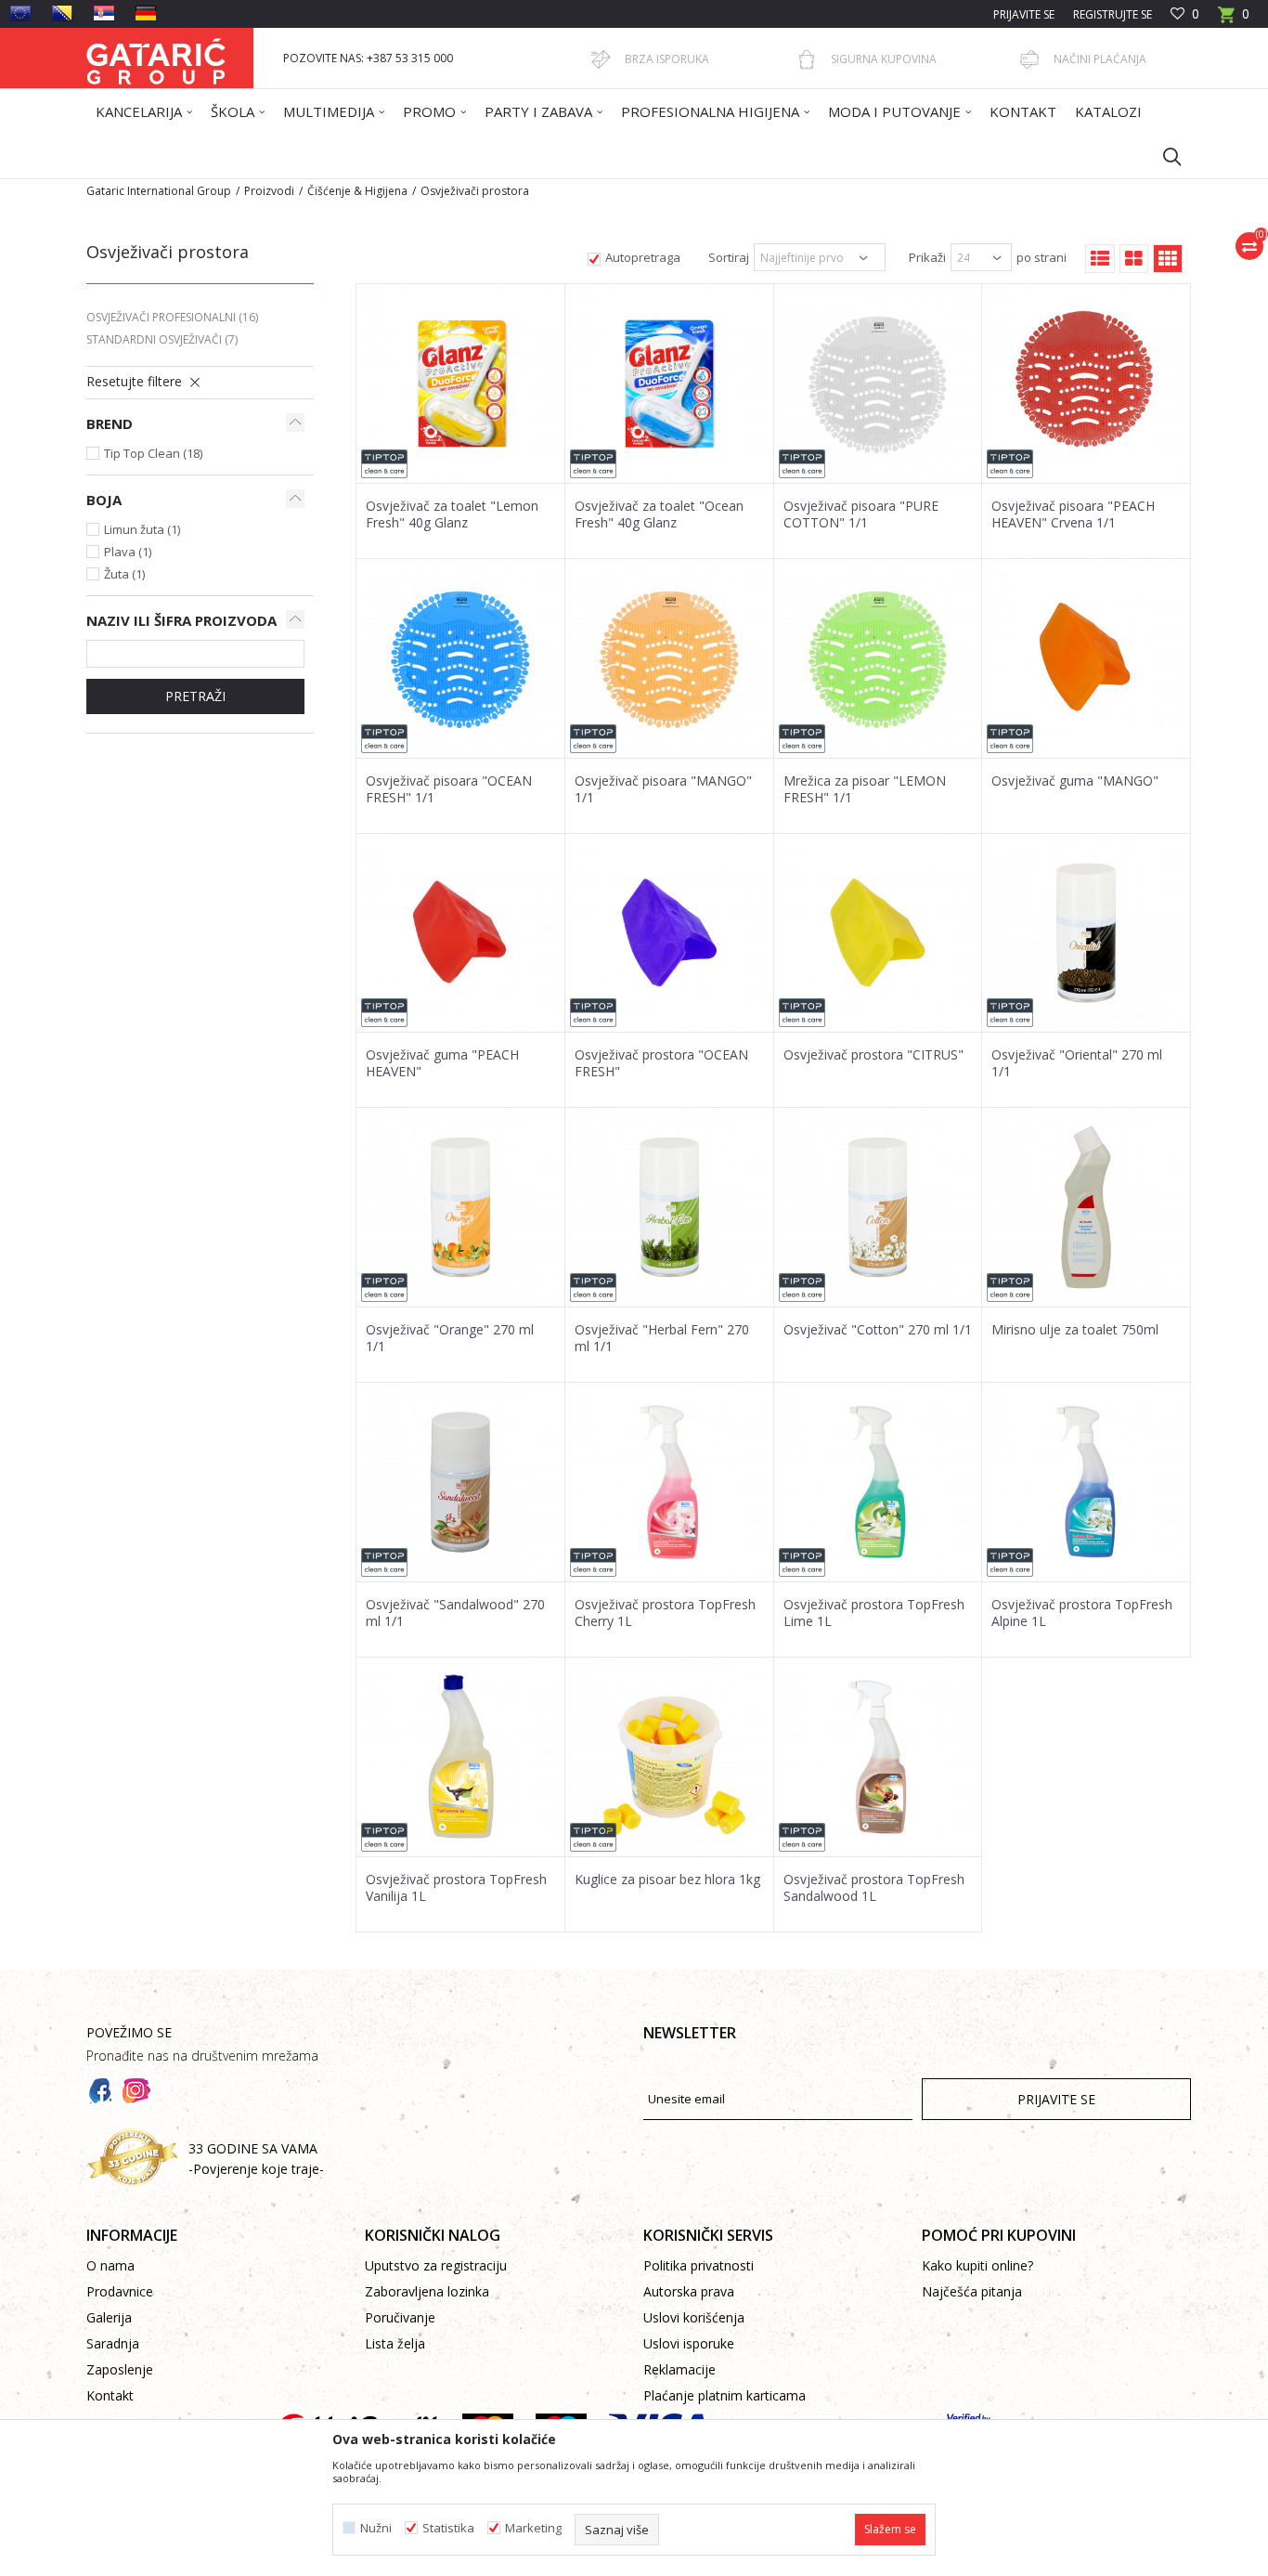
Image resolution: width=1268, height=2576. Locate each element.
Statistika (448, 2528)
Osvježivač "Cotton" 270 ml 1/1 (878, 1330)
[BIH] (62, 13)
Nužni (376, 2528)
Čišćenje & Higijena (357, 191)
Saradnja (113, 2343)
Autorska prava (689, 2291)
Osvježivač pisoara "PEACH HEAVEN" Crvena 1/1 (1073, 514)
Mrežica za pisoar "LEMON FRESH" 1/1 (865, 789)
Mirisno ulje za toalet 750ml (1075, 1330)
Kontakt (110, 2395)
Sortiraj (729, 257)
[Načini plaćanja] (1029, 59)
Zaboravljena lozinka (427, 2291)
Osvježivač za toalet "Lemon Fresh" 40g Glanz (452, 514)
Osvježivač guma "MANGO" (1075, 781)
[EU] (20, 13)
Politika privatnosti (699, 2265)
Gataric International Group (159, 191)
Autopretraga (643, 257)
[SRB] (104, 13)
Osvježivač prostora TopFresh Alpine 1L (1082, 1613)
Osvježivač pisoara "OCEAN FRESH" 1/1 (449, 789)
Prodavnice (120, 2291)
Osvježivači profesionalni (172, 317)
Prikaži (927, 257)
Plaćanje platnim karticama (725, 2395)
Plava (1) (128, 552)
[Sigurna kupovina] (807, 59)
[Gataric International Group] (156, 58)
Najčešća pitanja (972, 2291)
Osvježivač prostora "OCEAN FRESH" (661, 1063)
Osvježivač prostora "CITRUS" (873, 1055)
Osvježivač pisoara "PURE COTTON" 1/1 (861, 514)
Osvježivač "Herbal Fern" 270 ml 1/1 (662, 1338)
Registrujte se (1113, 14)
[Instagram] (136, 2091)
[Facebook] (100, 2091)
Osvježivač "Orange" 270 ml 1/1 (450, 1338)
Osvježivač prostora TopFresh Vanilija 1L (456, 1888)
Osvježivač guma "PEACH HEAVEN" (442, 1063)
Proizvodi (269, 191)
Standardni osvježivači (162, 339)
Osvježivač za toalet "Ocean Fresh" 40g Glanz (659, 514)
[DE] (146, 13)
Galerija (109, 2317)
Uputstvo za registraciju (436, 2265)
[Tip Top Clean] (384, 464)
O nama (110, 2265)
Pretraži (195, 696)
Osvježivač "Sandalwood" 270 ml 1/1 (455, 1613)
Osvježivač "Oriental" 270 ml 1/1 (1077, 1063)
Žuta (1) (124, 574)
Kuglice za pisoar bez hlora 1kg (667, 1880)
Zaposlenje (120, 2369)
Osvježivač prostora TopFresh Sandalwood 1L (874, 1888)
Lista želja (395, 2343)
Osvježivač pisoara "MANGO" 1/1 (663, 789)
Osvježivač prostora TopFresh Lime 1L (874, 1613)
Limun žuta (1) (142, 529)
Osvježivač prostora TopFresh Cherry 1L (665, 1613)
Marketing (533, 2528)
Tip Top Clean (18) (153, 453)
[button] (1163, 156)
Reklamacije (679, 2369)
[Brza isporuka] (601, 59)
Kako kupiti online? (977, 2265)
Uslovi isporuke (689, 2343)
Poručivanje (400, 2317)
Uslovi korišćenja (694, 2317)
